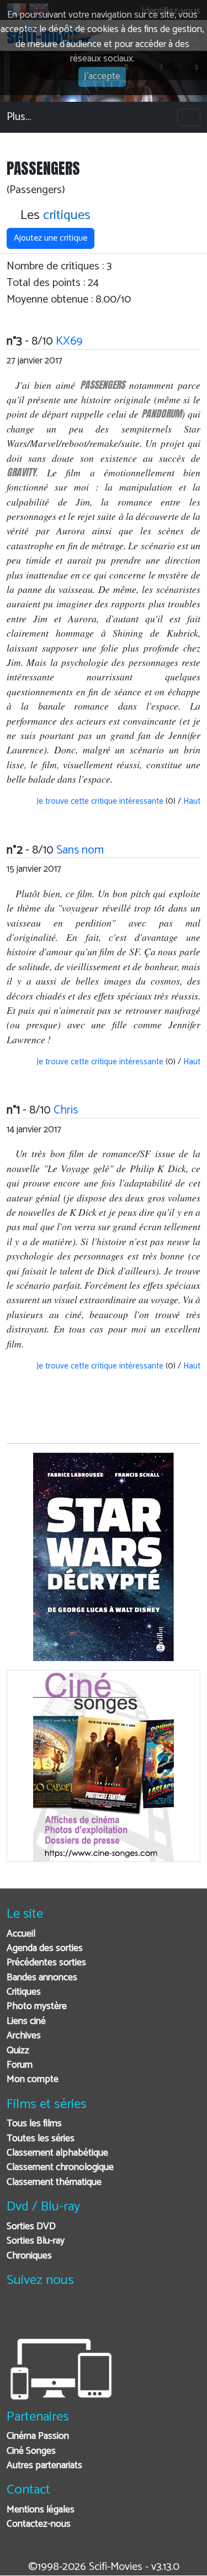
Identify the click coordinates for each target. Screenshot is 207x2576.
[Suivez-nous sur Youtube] (72, 2315)
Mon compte (33, 2080)
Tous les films (34, 2124)
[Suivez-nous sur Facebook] (18, 2315)
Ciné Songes (31, 2451)
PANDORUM (161, 413)
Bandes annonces (42, 1978)
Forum (20, 2065)
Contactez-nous (39, 2524)
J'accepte (102, 77)
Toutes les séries (41, 2139)
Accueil (21, 1934)
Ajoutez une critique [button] (51, 238)
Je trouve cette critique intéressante (99, 801)
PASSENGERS (102, 385)
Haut (192, 801)
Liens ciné (26, 2021)
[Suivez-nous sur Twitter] (45, 2315)
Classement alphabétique (57, 2153)
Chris (66, 1110)
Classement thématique (54, 2182)
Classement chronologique (60, 2168)
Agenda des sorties (45, 1948)
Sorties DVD (31, 2227)
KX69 (69, 341)
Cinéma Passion (38, 2436)
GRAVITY (21, 472)
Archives (24, 2036)
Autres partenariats (44, 2466)
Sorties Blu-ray (36, 2241)
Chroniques (29, 2256)
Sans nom (80, 850)
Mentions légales (41, 2510)
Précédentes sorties (46, 1963)
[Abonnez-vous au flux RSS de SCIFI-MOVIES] (99, 2315)
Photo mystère (37, 2007)
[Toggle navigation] (189, 117)
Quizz (18, 2051)
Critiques (24, 1992)
